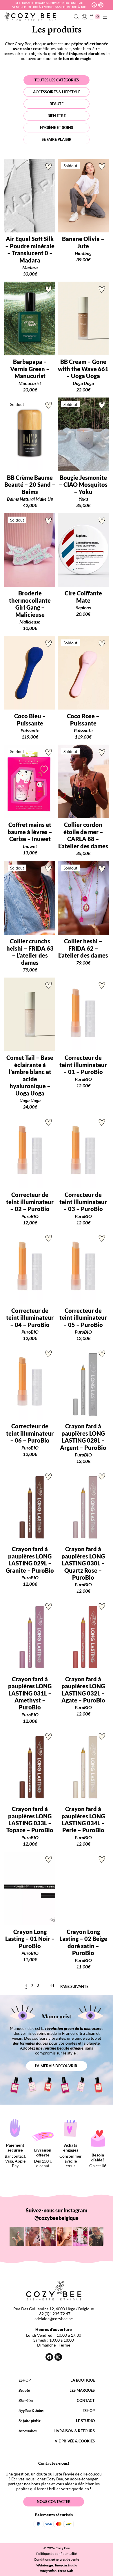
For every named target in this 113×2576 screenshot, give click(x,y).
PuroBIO (83, 1079)
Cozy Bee (63, 2548)
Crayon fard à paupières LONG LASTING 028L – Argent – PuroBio (83, 1437)
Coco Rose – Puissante (83, 719)
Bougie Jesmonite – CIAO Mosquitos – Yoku (83, 485)
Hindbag (83, 253)
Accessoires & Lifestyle (57, 92)
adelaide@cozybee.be (54, 2319)
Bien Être (57, 116)
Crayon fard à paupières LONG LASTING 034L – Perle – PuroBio (83, 1819)
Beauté (57, 104)
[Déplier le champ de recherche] (77, 17)
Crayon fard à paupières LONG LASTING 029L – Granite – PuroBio (30, 1559)
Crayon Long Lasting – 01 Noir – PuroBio (30, 1939)
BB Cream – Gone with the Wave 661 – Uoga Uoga (83, 369)
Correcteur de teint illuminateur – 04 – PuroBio (30, 1318)
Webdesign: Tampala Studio (57, 2565)
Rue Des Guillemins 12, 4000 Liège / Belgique (54, 2309)
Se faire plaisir (57, 139)
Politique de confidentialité (57, 2554)
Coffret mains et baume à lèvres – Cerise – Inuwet (30, 832)
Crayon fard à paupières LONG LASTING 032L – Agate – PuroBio (83, 1690)
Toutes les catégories (57, 80)
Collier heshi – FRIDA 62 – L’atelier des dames (83, 948)
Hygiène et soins (57, 127)
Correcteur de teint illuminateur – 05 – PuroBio (83, 1318)
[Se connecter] (84, 17)
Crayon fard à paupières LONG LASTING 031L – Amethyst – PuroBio (30, 1693)
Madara (30, 267)
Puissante (30, 730)
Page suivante (74, 1987)
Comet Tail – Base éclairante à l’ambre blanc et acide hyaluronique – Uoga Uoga (30, 1075)
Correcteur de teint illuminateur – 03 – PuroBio (83, 1202)
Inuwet (30, 846)
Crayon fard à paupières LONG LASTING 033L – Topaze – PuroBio (30, 1819)
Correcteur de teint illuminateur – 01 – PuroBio (83, 1065)
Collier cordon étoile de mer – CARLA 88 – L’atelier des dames (83, 835)
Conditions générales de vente (57, 2559)
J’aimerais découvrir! (57, 2066)
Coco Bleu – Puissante (30, 719)
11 (52, 1986)
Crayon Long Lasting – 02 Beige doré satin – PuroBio (83, 1942)
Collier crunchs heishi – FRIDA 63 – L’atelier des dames (30, 952)
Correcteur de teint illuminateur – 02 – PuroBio (30, 1202)
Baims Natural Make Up (30, 499)
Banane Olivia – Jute (83, 242)
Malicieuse (30, 622)
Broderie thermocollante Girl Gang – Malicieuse (30, 604)
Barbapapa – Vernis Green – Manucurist (30, 369)
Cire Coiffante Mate (83, 597)
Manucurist (30, 383)
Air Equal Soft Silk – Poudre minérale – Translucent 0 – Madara (30, 249)
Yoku (83, 499)
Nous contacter (54, 2502)
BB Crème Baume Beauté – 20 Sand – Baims (30, 485)
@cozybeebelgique (57, 2218)
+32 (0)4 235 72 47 (54, 2314)
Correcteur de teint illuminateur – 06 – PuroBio (30, 1433)
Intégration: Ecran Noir (57, 2571)
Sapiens (83, 607)
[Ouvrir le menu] (105, 17)
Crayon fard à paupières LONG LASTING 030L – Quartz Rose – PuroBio (83, 1563)
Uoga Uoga (83, 383)
